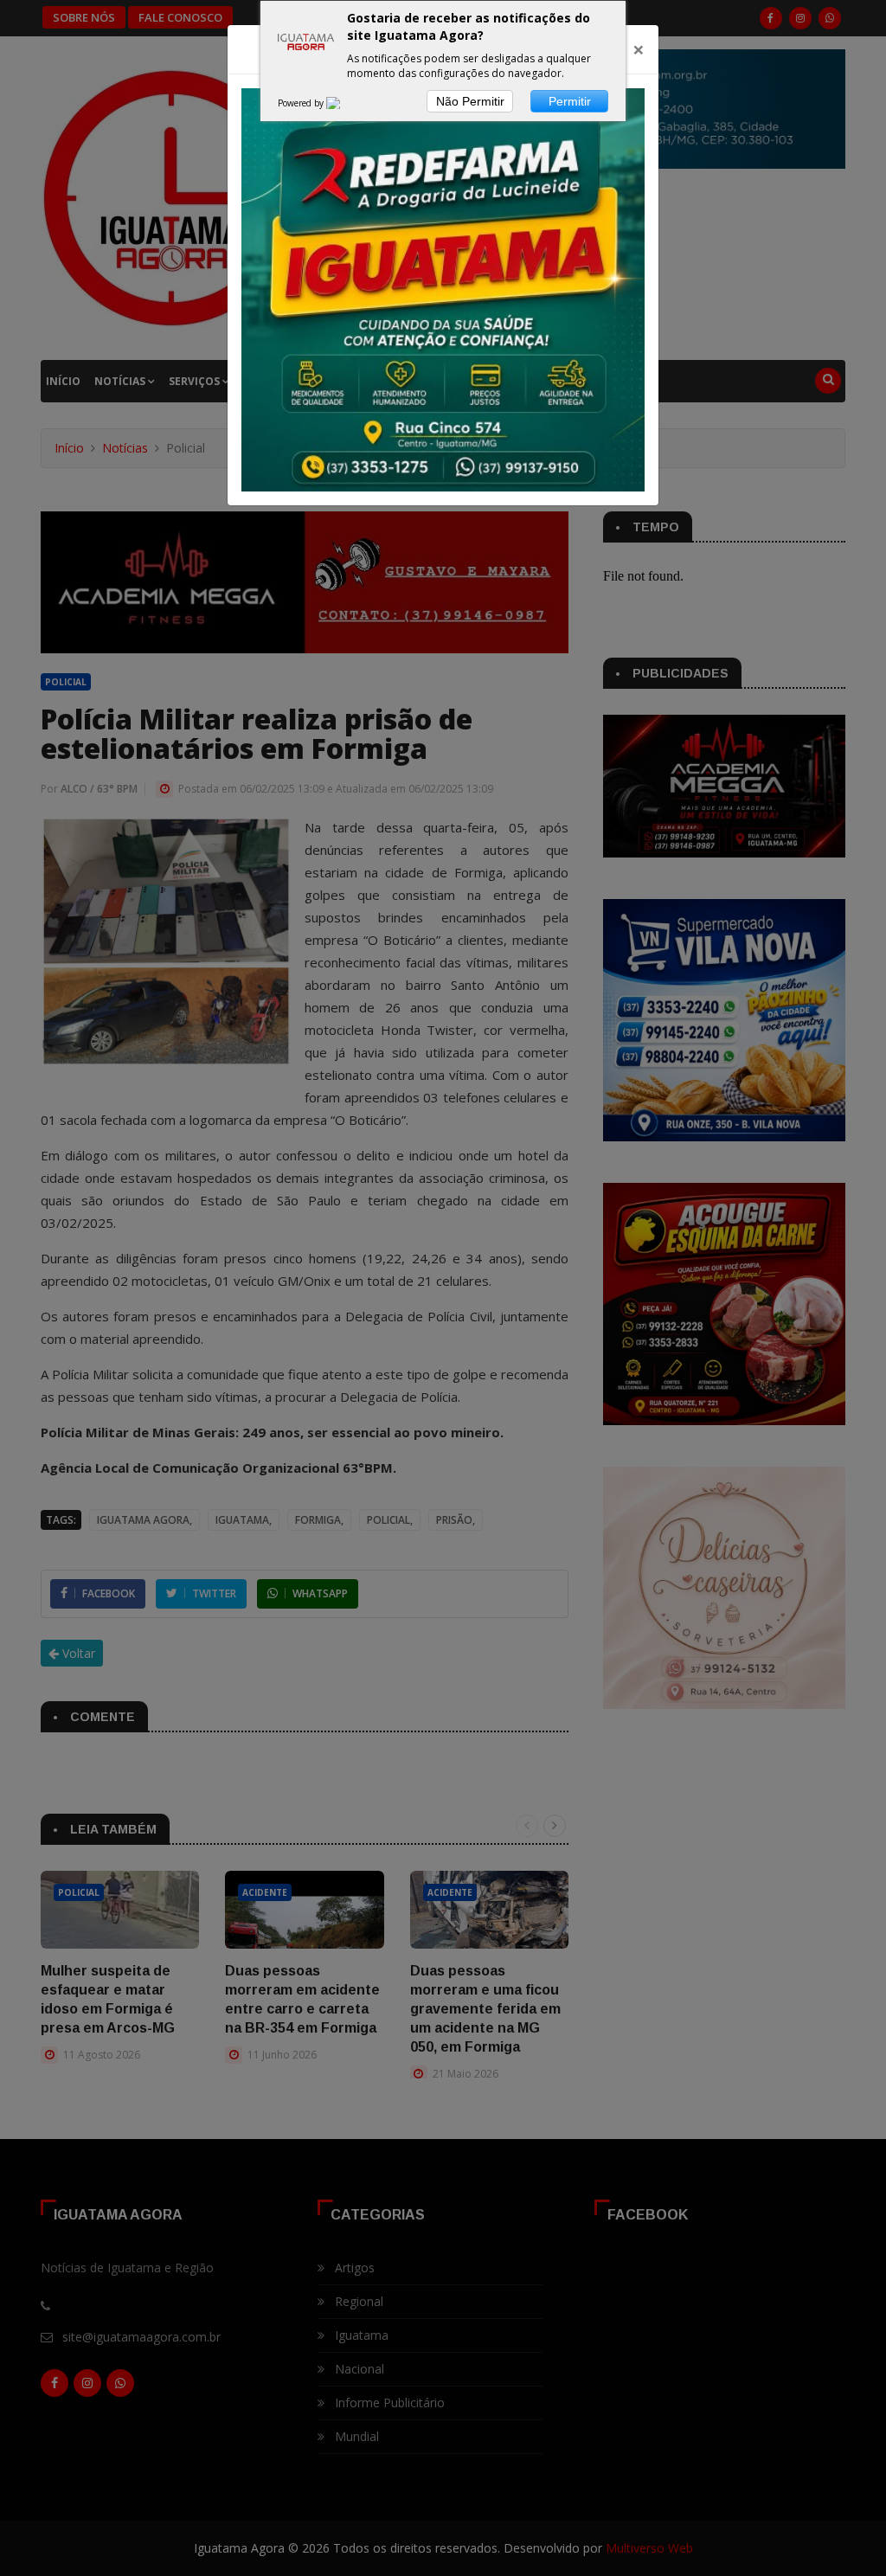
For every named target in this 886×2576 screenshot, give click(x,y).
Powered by (302, 103)
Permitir (570, 101)
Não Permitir (470, 101)
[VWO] (343, 103)
